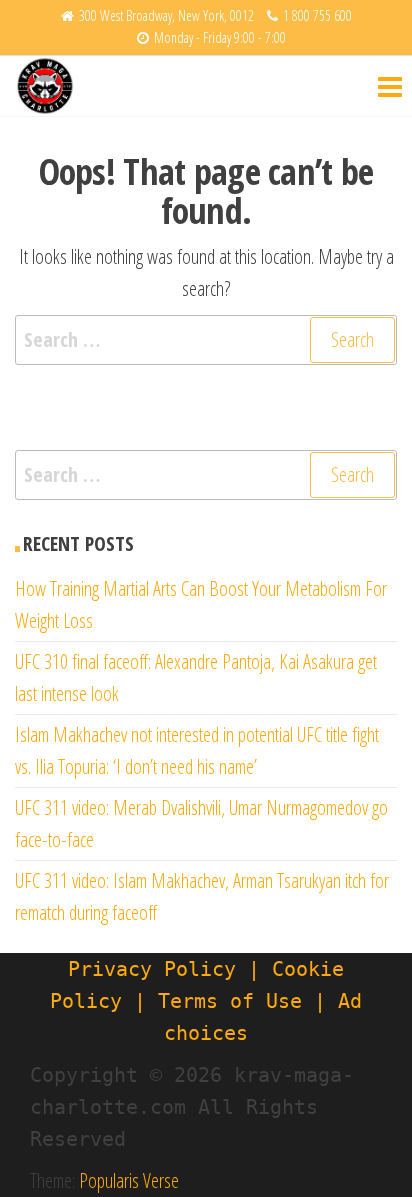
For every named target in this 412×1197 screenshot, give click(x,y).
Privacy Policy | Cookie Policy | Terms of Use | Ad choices (206, 1001)
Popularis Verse (129, 1180)
